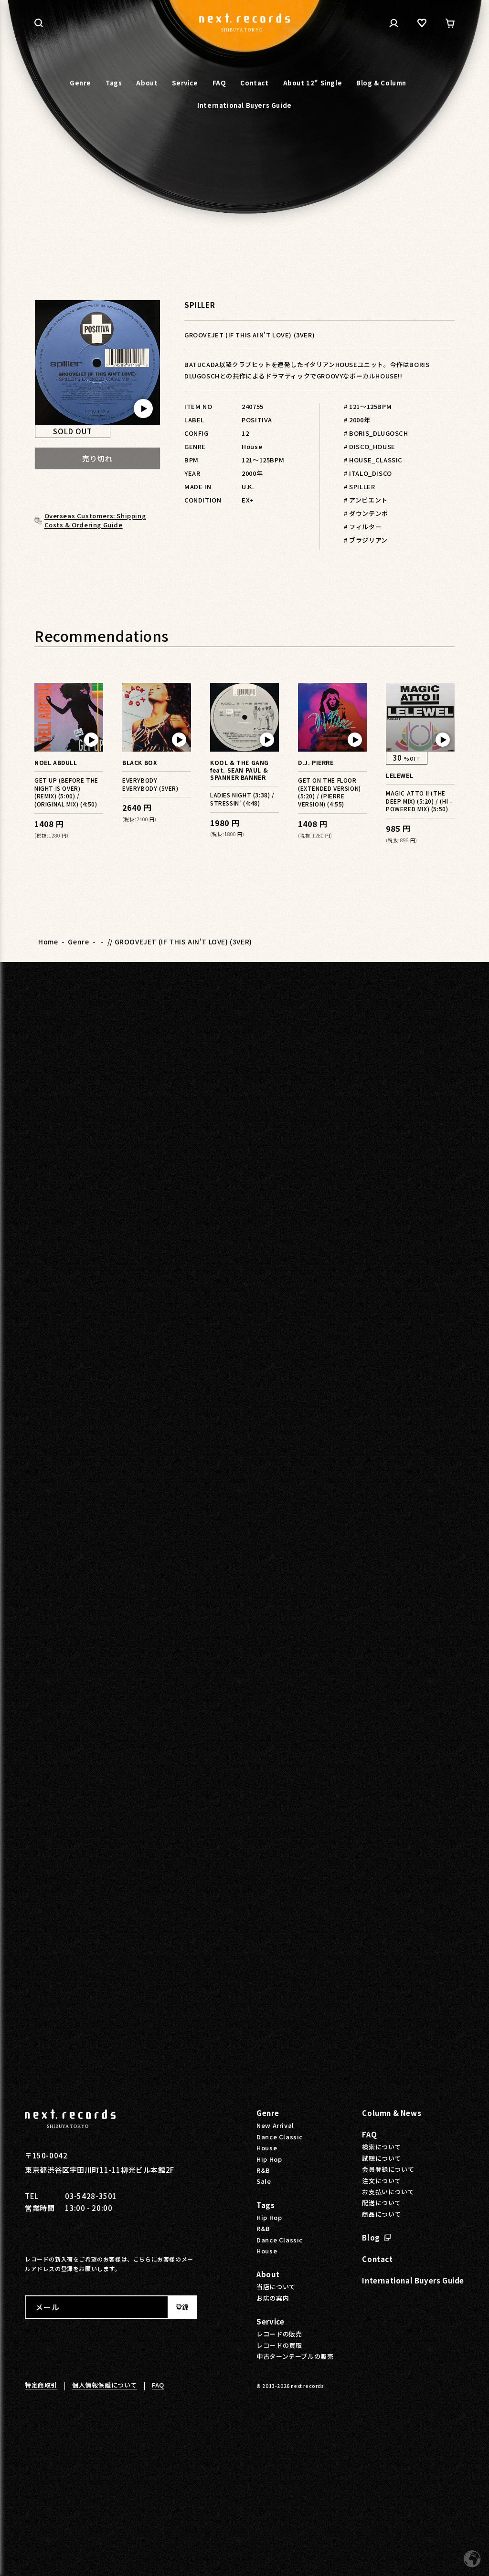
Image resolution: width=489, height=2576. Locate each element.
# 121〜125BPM (368, 406)
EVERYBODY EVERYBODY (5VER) (150, 784)
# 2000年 (357, 420)
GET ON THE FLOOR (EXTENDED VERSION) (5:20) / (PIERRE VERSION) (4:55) (330, 792)
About (268, 2274)
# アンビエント (366, 500)
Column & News (392, 2113)
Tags (266, 2205)
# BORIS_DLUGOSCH (376, 433)
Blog (371, 2237)
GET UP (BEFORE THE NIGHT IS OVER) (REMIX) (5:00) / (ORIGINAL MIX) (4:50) (66, 792)
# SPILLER (359, 487)
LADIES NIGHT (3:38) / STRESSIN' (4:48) (242, 799)
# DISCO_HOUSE (370, 446)
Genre (78, 942)
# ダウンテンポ (366, 513)
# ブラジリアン (366, 540)
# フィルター (363, 527)
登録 (182, 2307)
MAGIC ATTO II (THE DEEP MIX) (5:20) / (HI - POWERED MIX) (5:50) (419, 801)
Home (48, 942)
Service (270, 2321)
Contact (377, 2259)
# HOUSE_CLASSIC (373, 460)
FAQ (369, 2134)
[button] (39, 23)
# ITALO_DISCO (368, 473)
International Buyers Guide (413, 2280)
